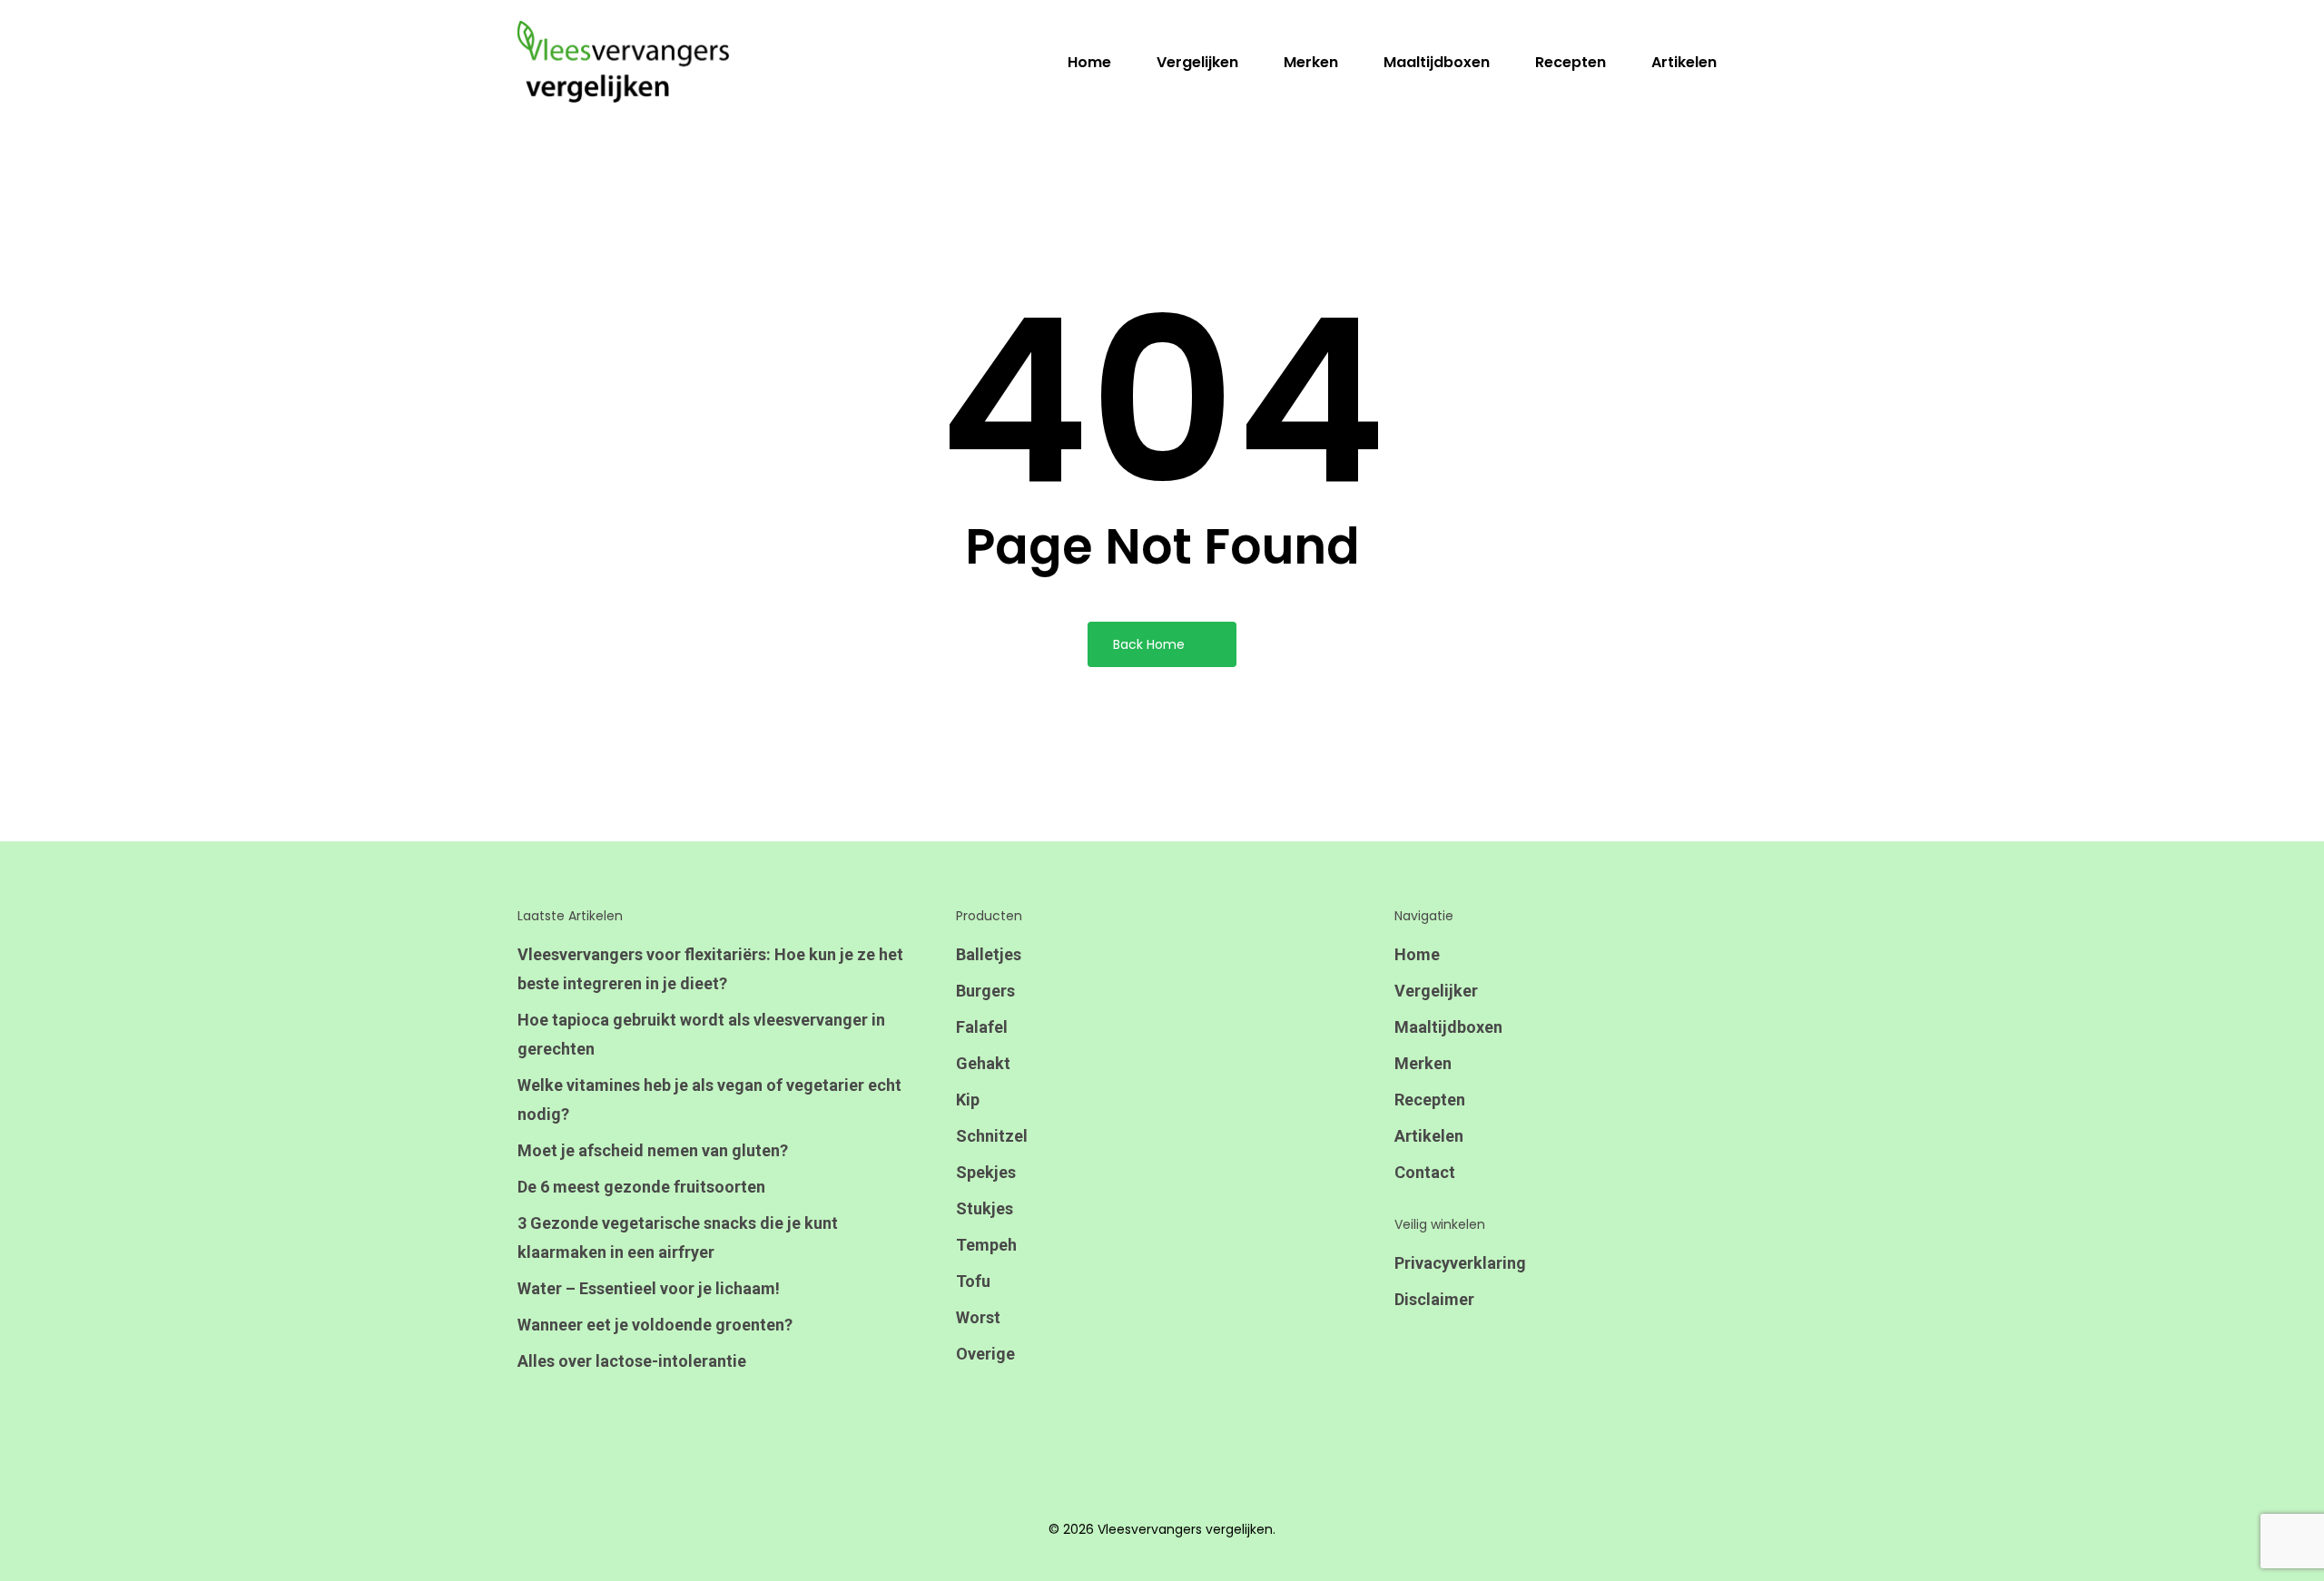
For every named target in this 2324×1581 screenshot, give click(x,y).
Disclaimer (1434, 1299)
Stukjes (985, 1208)
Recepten (1430, 1100)
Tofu (973, 1281)
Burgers (985, 991)
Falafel (982, 1027)
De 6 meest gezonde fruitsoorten (641, 1187)
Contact (1425, 1172)
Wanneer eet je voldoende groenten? (655, 1325)
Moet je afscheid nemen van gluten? (653, 1150)
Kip (968, 1100)
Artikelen (1429, 1136)
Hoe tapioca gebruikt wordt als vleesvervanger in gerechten (701, 1034)
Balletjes (989, 954)
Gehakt (983, 1063)
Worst (978, 1317)
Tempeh (986, 1245)
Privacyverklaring (1460, 1263)
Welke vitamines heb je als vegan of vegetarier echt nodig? (709, 1100)
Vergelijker (1436, 991)
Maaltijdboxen (1448, 1027)
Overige (985, 1354)
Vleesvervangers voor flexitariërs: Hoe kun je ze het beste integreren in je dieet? (710, 969)
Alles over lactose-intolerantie (632, 1361)
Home (1417, 954)
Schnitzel (992, 1136)
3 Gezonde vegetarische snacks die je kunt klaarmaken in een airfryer (678, 1237)
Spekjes (986, 1172)
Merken (1423, 1063)
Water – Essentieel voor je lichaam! (649, 1288)
